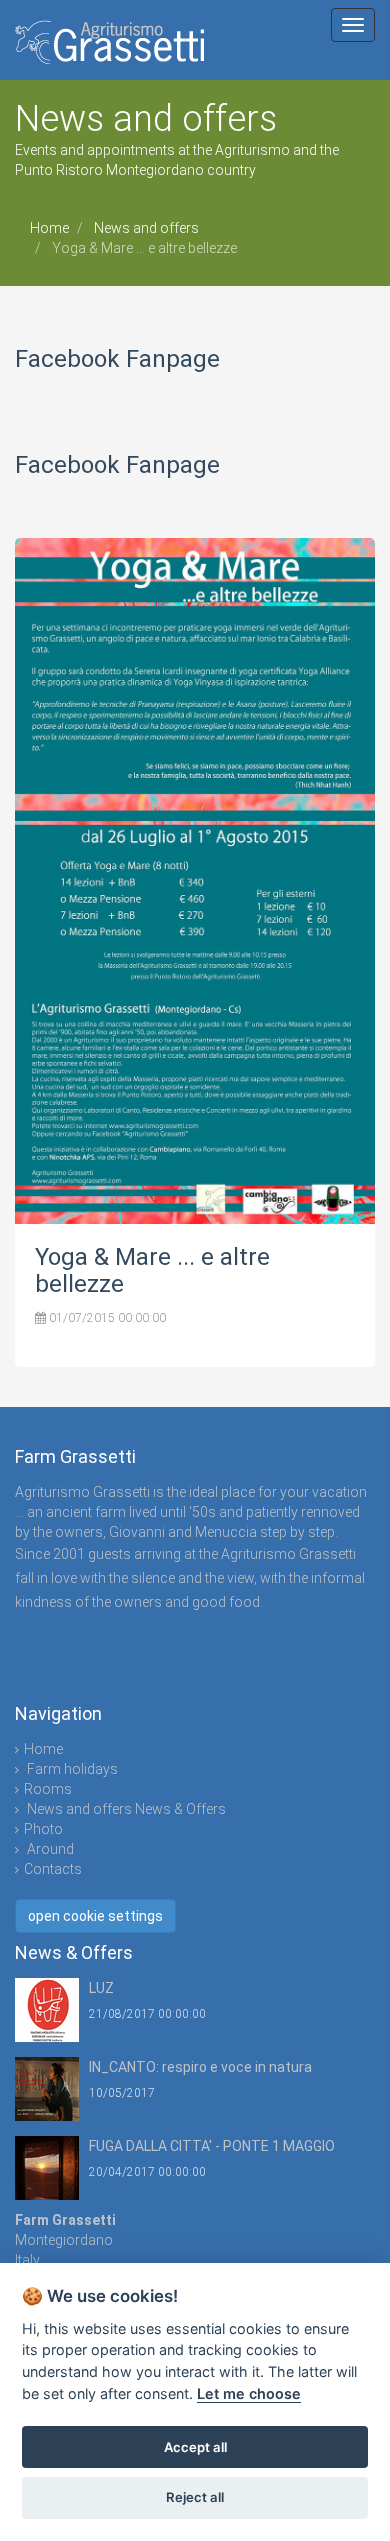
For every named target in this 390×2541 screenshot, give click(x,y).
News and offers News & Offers (125, 1809)
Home (49, 228)
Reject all (195, 2497)
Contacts (53, 1869)
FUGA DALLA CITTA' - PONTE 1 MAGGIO (212, 2146)
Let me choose (249, 2393)
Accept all (195, 2447)
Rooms (48, 1789)
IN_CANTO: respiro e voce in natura (200, 2067)
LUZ (101, 1988)
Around (49, 1849)
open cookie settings (95, 1916)
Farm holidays (71, 1769)
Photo (43, 1829)
